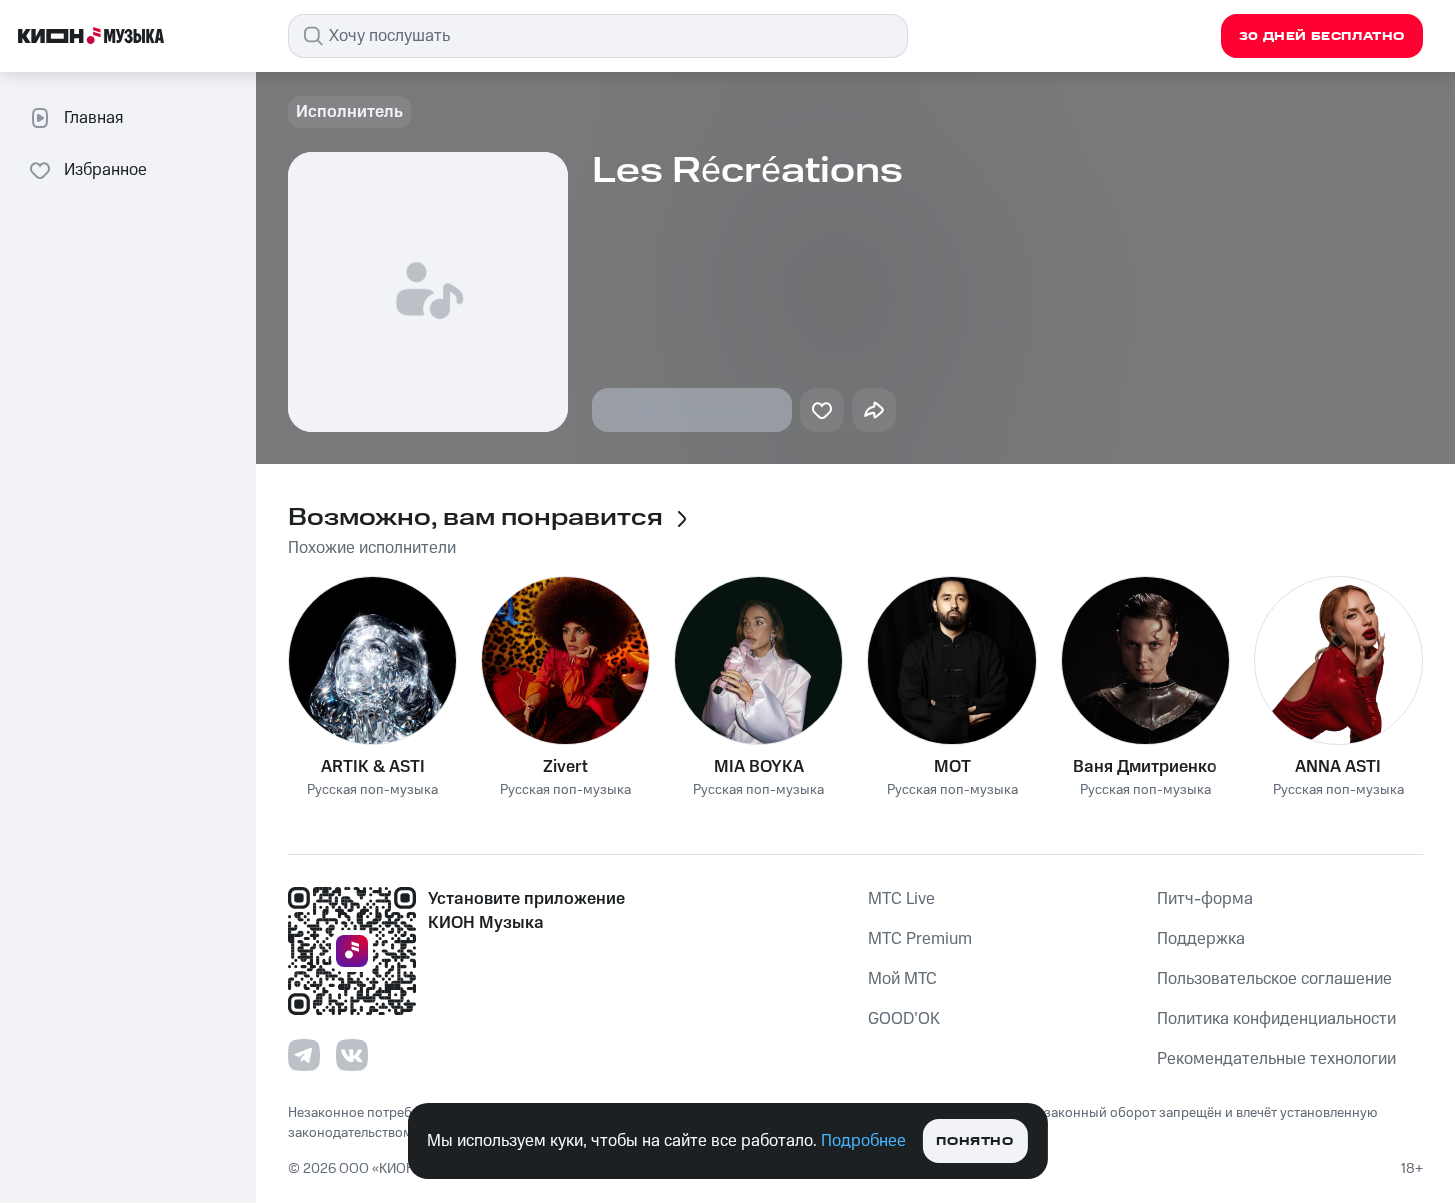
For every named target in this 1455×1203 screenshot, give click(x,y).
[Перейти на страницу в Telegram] (304, 1055)
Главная (93, 118)
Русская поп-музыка (372, 790)
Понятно (974, 1141)
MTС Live (901, 899)
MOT (952, 767)
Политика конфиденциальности (1276, 1019)
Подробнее (863, 1141)
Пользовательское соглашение (1274, 979)
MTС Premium (920, 939)
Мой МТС (902, 979)
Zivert (565, 767)
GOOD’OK (904, 1019)
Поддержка (1201, 939)
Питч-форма (1205, 899)
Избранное (105, 170)
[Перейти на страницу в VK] (352, 1055)
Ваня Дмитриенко (1145, 767)
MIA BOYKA (759, 767)
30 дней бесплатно (1322, 36)
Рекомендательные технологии (1276, 1059)
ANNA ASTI (1338, 767)
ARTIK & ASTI (373, 767)
